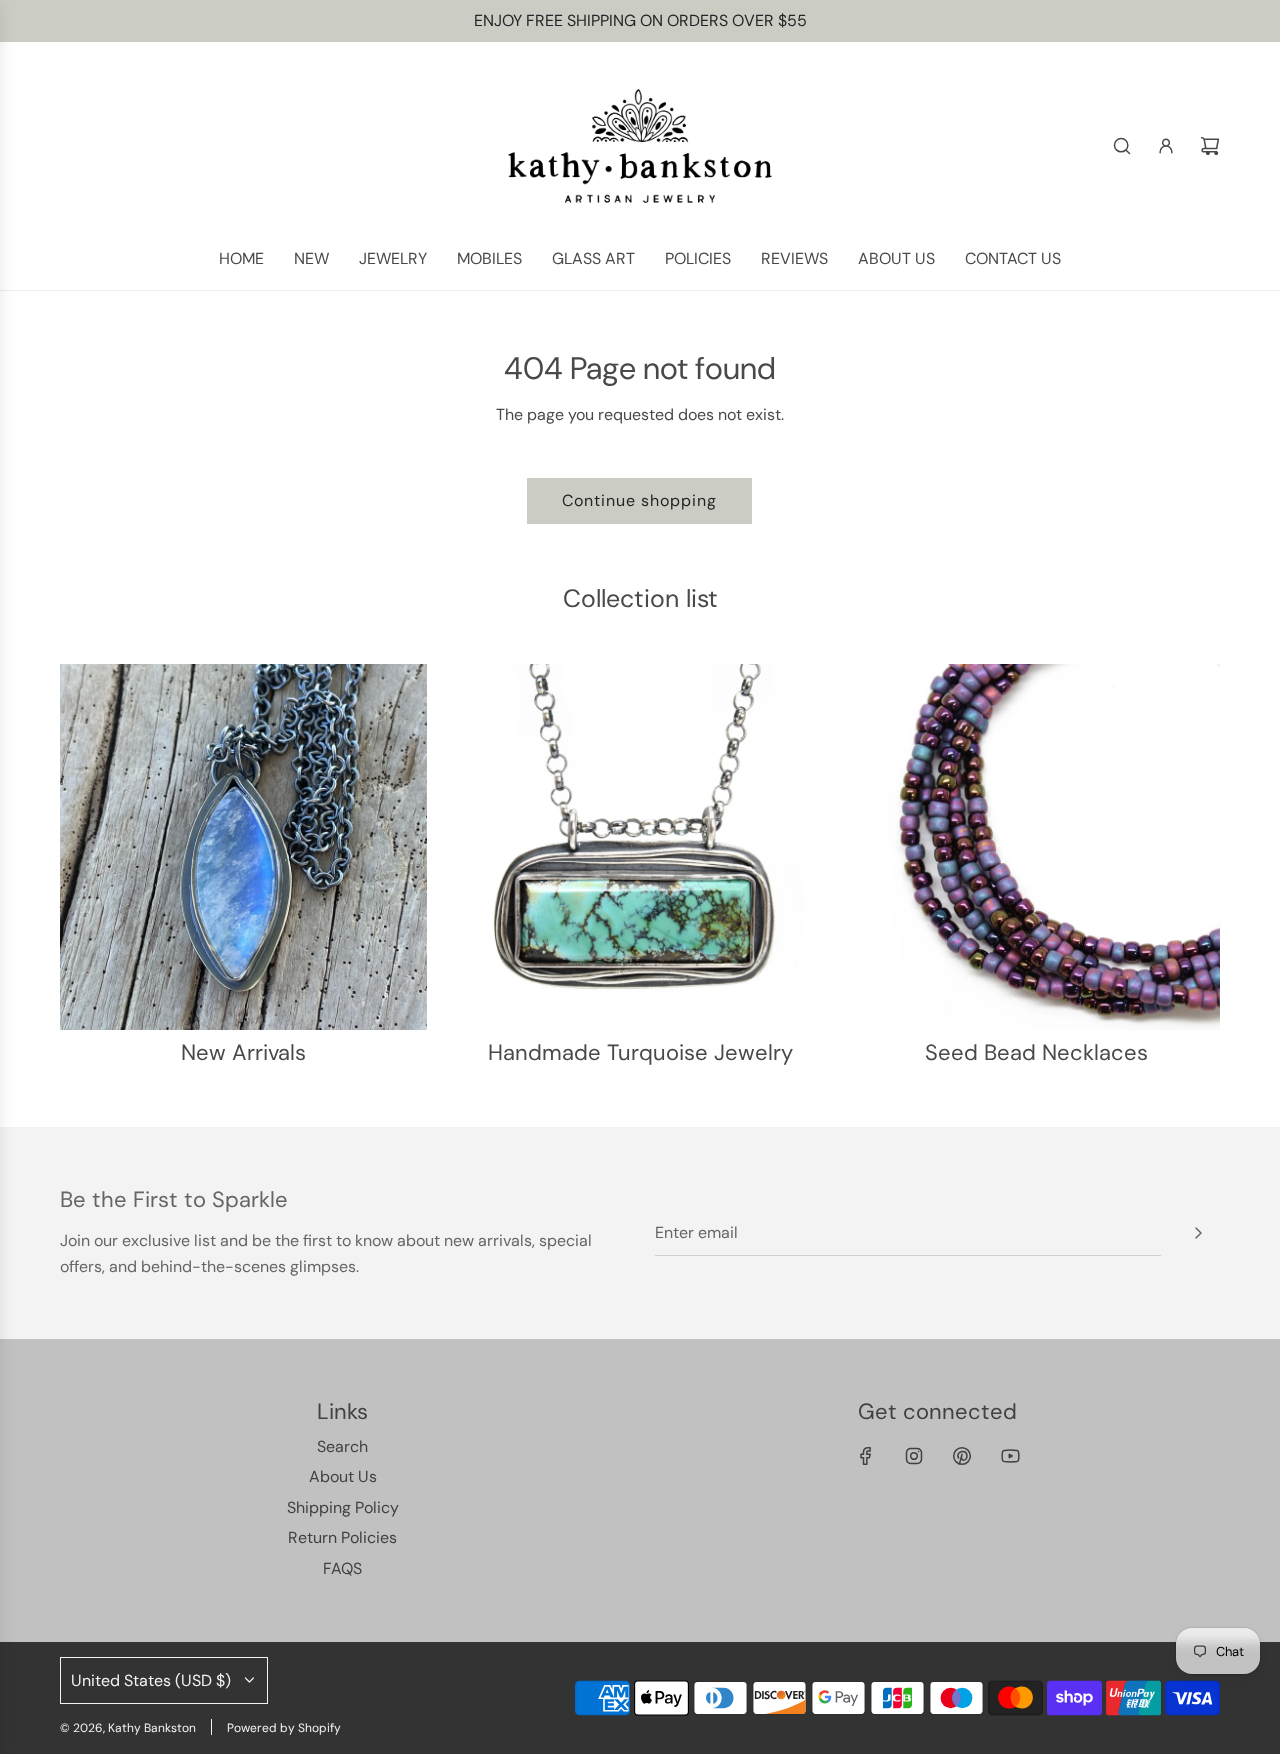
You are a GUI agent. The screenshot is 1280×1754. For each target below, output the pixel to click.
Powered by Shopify (284, 1728)
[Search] (1122, 146)
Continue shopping (639, 500)
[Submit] (1198, 1233)
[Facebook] (866, 1456)
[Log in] (1166, 146)
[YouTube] (1010, 1456)
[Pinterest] (962, 1456)
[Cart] (1210, 146)
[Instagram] (914, 1456)
